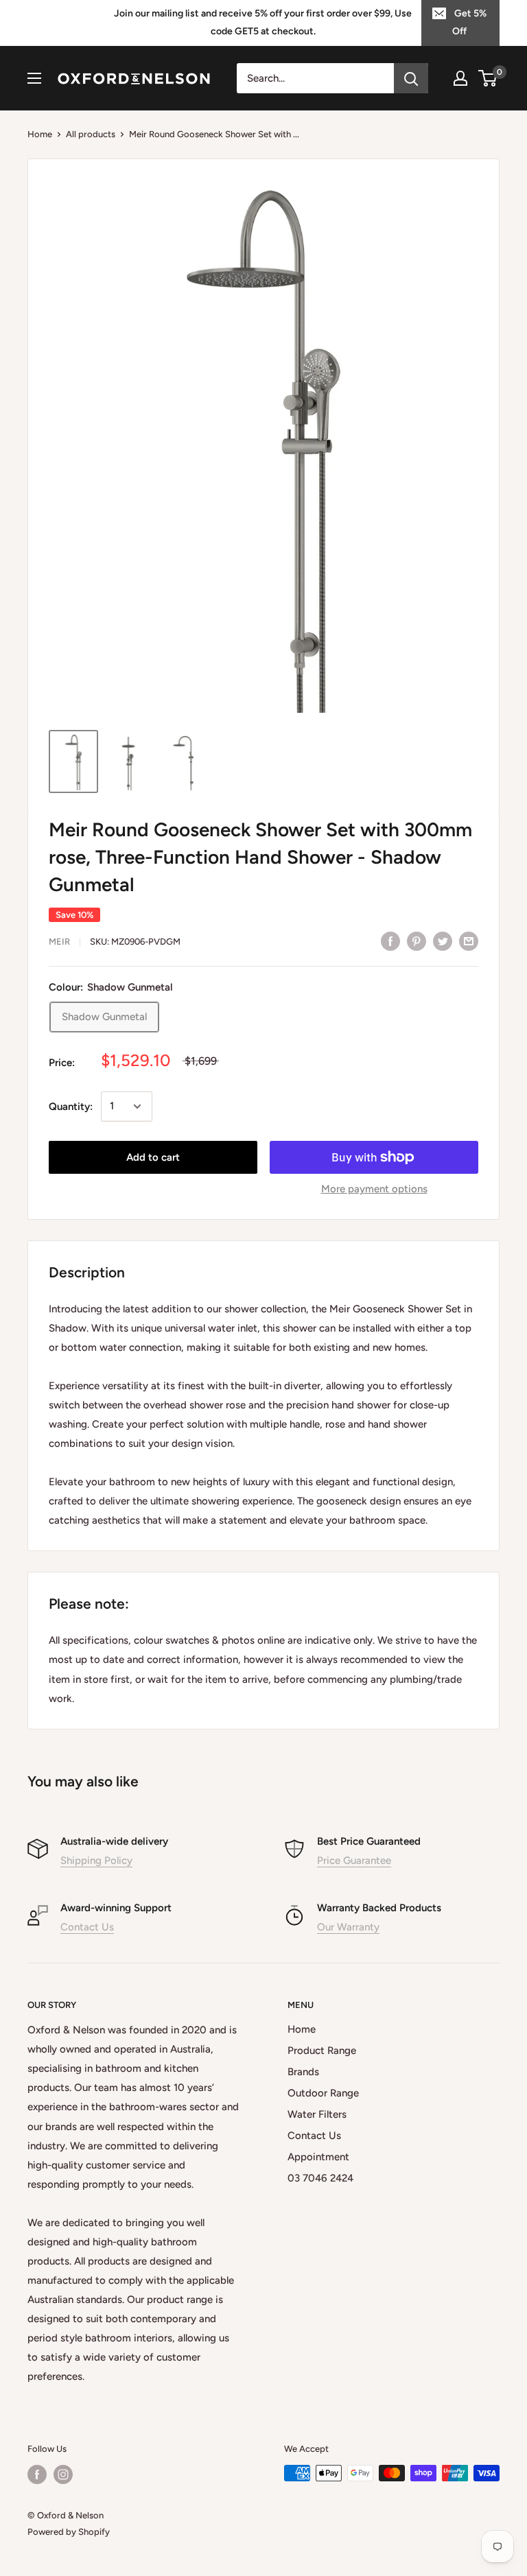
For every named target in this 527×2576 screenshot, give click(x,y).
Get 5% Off (469, 22)
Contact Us (87, 1927)
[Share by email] (469, 940)
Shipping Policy (96, 1860)
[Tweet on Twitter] (443, 940)
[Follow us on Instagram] (63, 2474)
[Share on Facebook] (390, 940)
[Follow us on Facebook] (37, 2474)
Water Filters (317, 2114)
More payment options (374, 1189)
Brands (303, 2072)
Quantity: (71, 1107)
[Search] (411, 78)
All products (91, 134)
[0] (488, 78)
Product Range (322, 2051)
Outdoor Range (323, 2093)
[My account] (460, 78)
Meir (59, 942)
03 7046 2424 (320, 2178)
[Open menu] (34, 78)
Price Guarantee (354, 1860)
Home (40, 134)
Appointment (318, 2157)
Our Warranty (348, 1927)
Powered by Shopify (69, 2532)
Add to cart (153, 1157)
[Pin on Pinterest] (417, 940)
